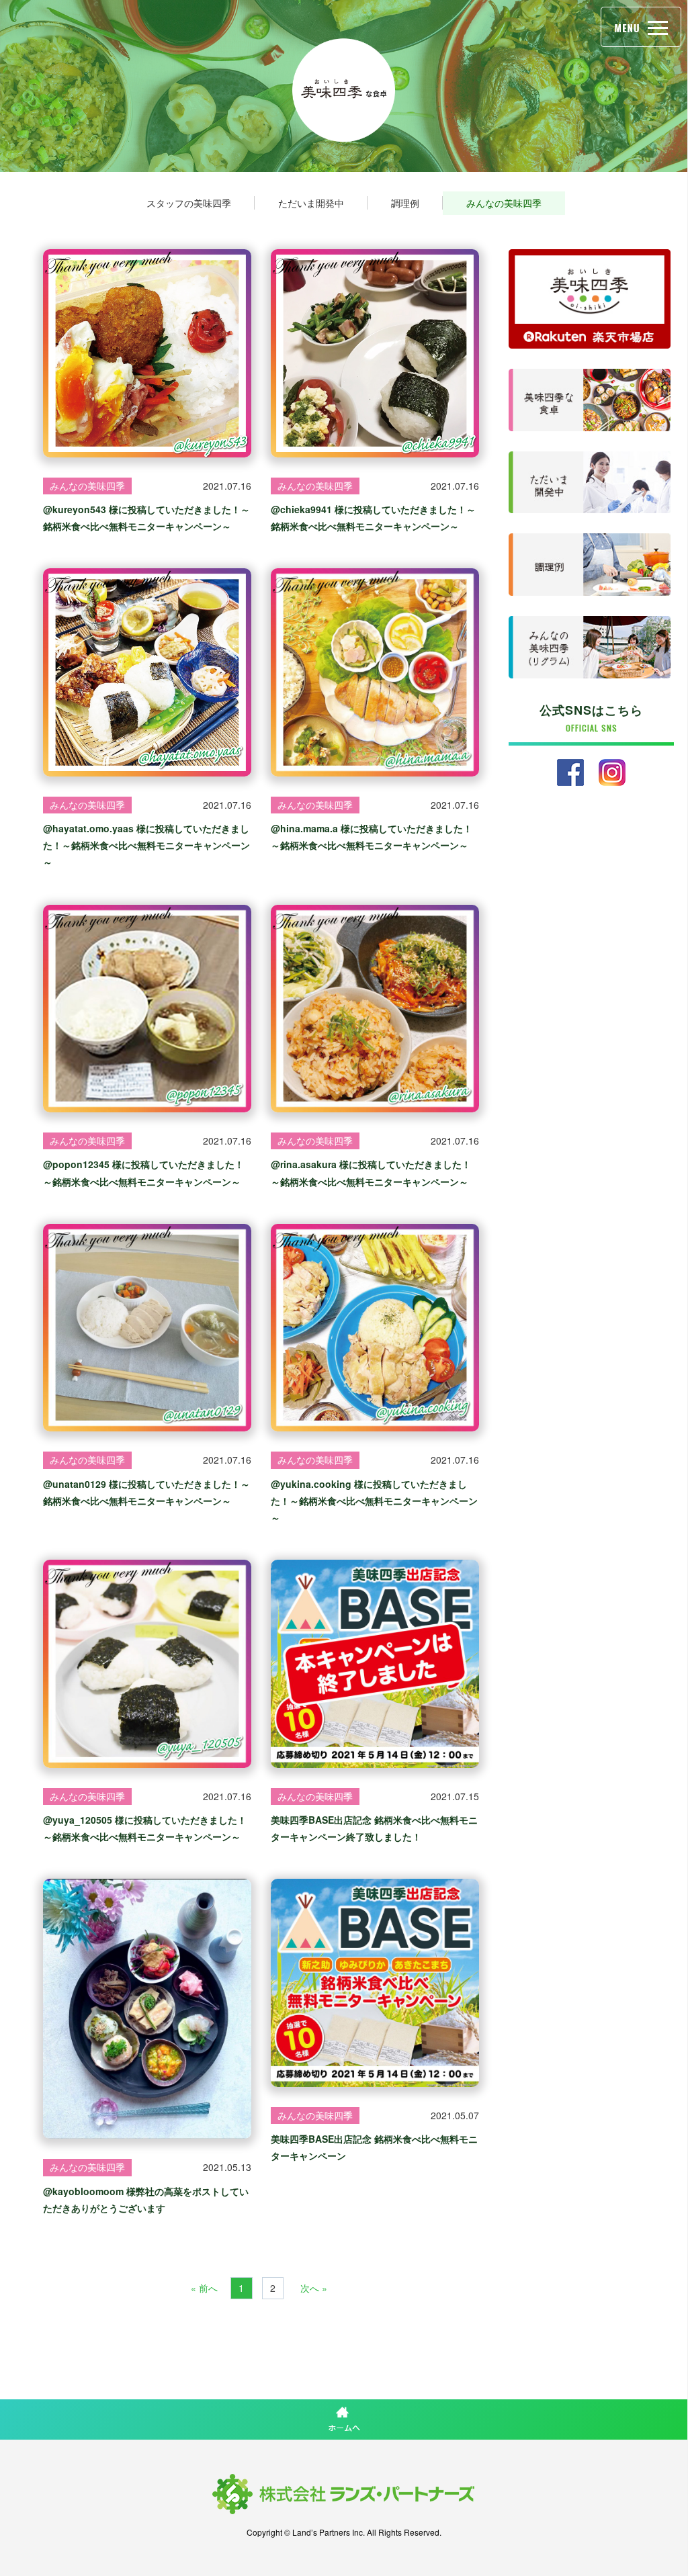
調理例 (405, 203)
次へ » (314, 2288)
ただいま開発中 (311, 203)
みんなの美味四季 (504, 203)
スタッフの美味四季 (189, 203)
